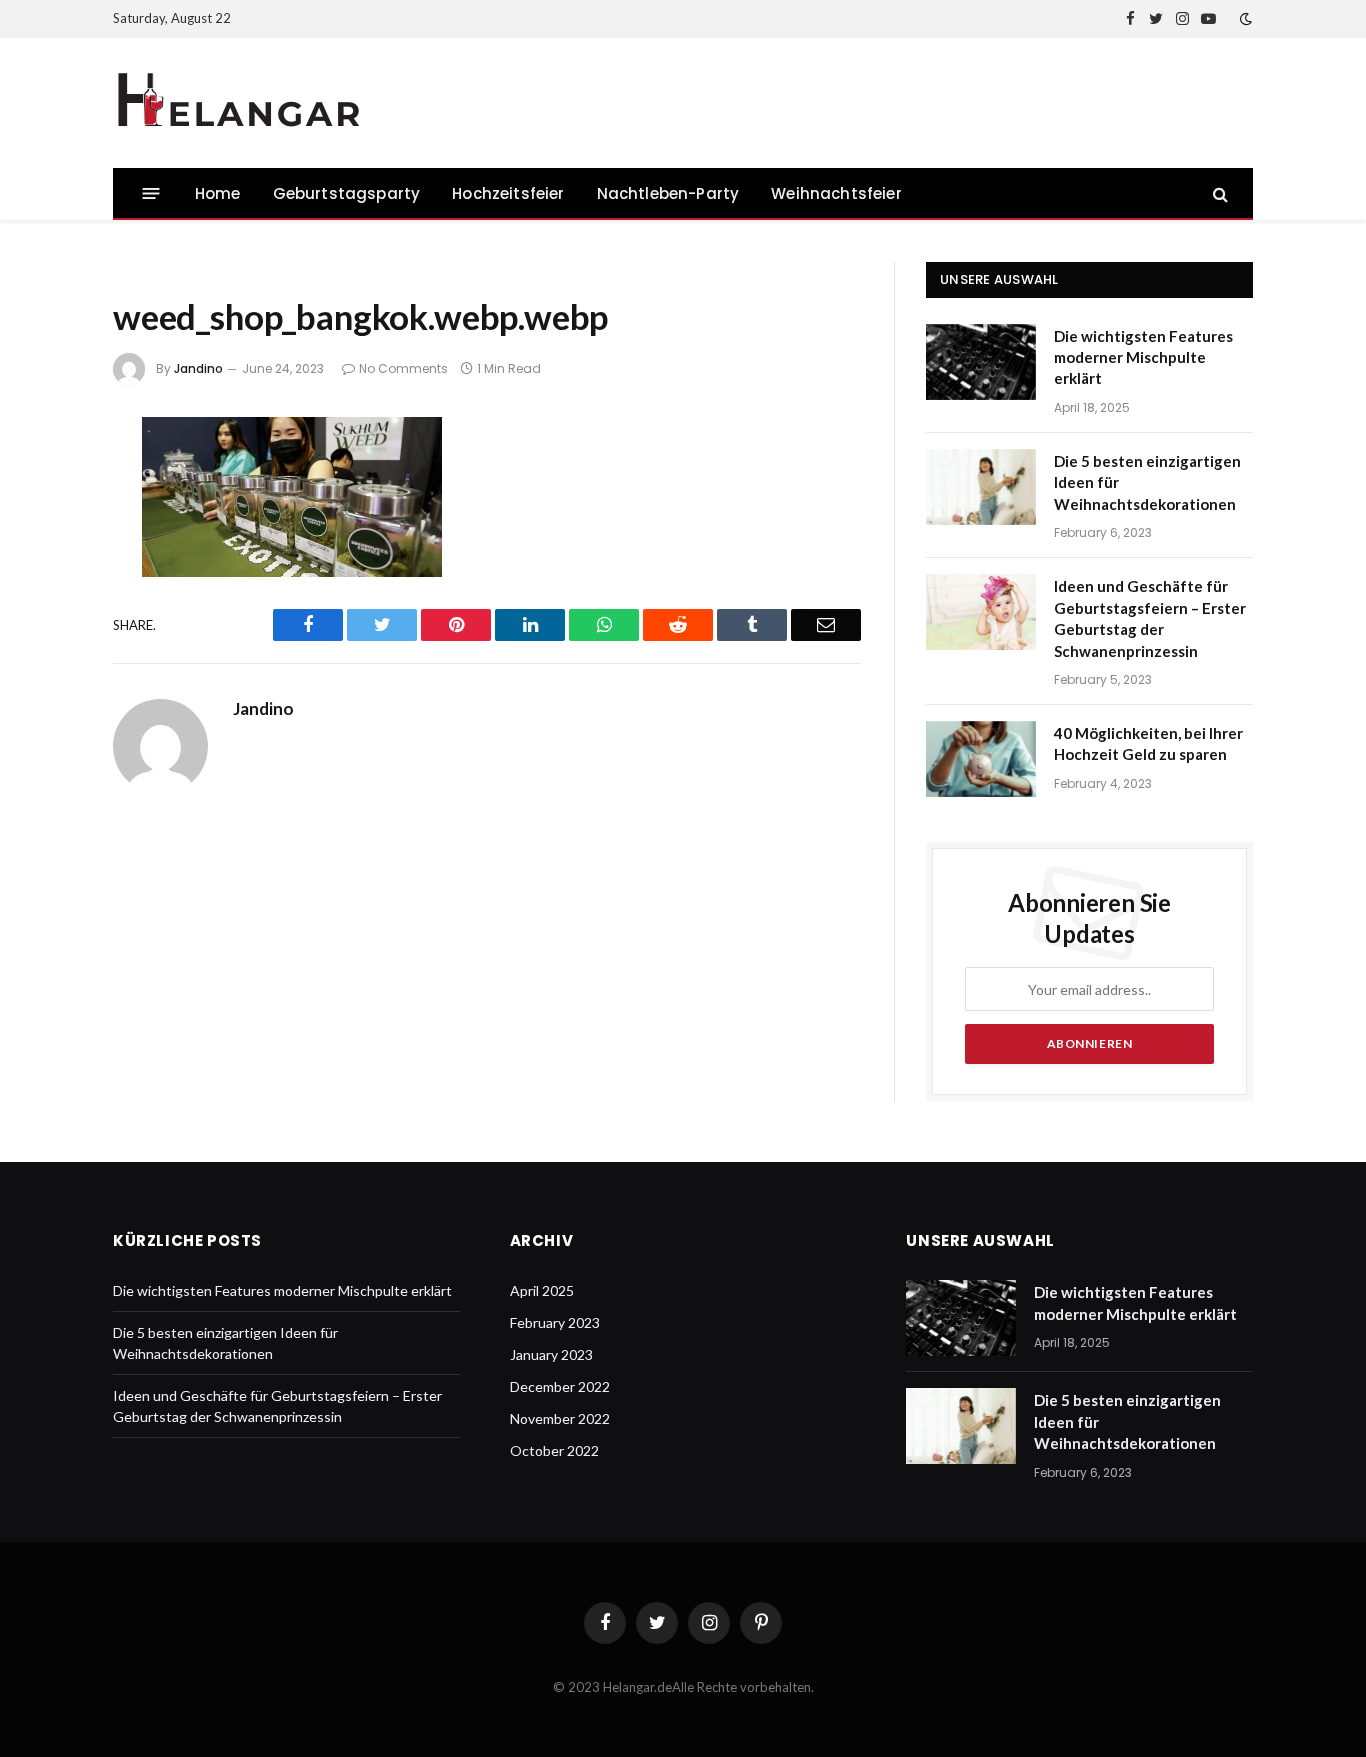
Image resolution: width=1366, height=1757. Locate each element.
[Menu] (151, 193)
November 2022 (560, 1418)
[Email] (46, 699)
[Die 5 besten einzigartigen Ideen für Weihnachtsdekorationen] (981, 487)
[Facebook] (46, 487)
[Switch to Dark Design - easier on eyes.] (1244, 19)
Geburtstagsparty (347, 193)
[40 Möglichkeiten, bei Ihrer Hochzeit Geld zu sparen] (981, 759)
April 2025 (542, 1290)
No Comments (403, 368)
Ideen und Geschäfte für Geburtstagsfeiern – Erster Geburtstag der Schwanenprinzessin (1150, 618)
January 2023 (551, 1354)
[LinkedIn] (46, 593)
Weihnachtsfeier (836, 193)
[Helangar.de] (238, 103)
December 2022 (560, 1386)
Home (218, 193)
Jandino (198, 368)
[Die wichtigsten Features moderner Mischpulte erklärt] (981, 362)
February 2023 (555, 1322)
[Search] (1218, 193)
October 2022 (554, 1450)
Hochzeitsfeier (508, 193)
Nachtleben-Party (668, 193)
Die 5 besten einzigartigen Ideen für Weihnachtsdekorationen (1147, 482)
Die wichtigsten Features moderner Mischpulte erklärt (1143, 357)
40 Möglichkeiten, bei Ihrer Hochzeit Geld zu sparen (1148, 743)
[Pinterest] (46, 646)
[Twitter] (46, 540)
